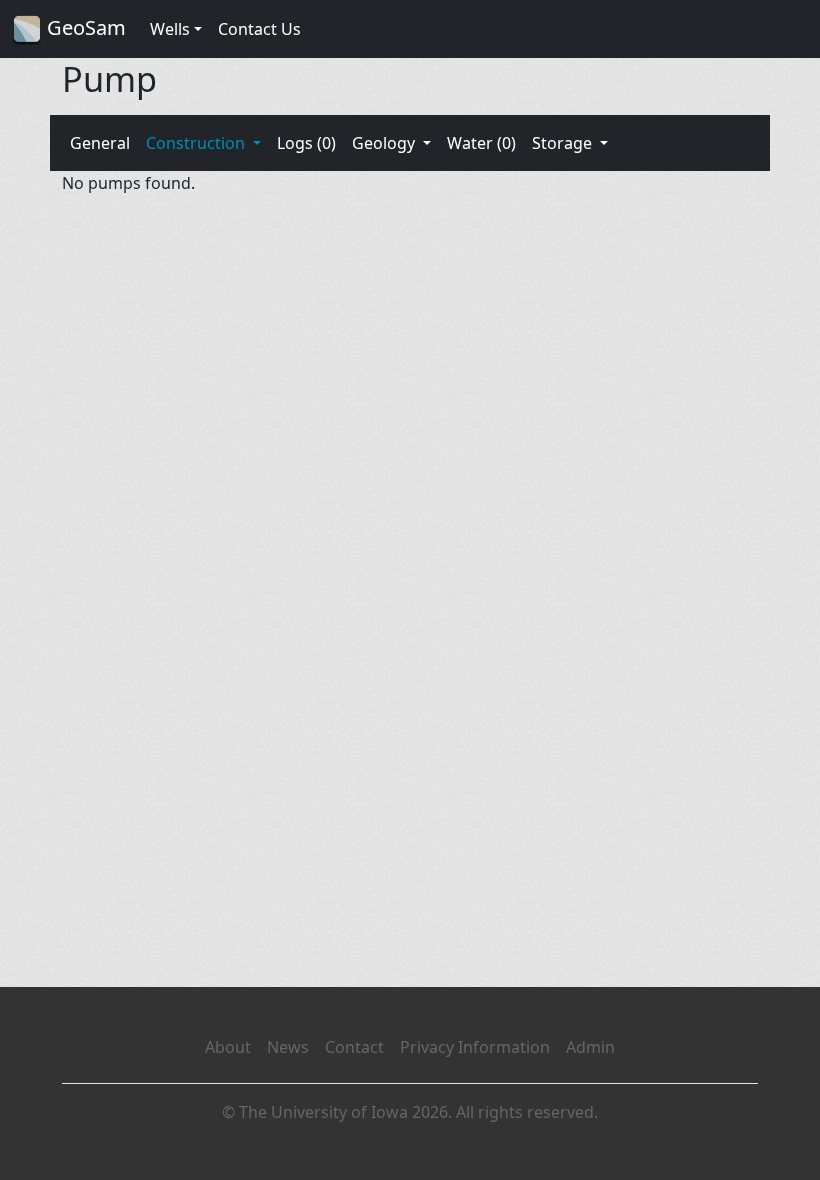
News (288, 1047)
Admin (590, 1047)
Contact (354, 1047)
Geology (385, 143)
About (228, 1047)
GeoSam (84, 27)
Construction (197, 143)
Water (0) (481, 143)
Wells (170, 29)
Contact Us (259, 29)
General (100, 143)
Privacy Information (475, 1047)
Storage (564, 143)
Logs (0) (306, 143)
